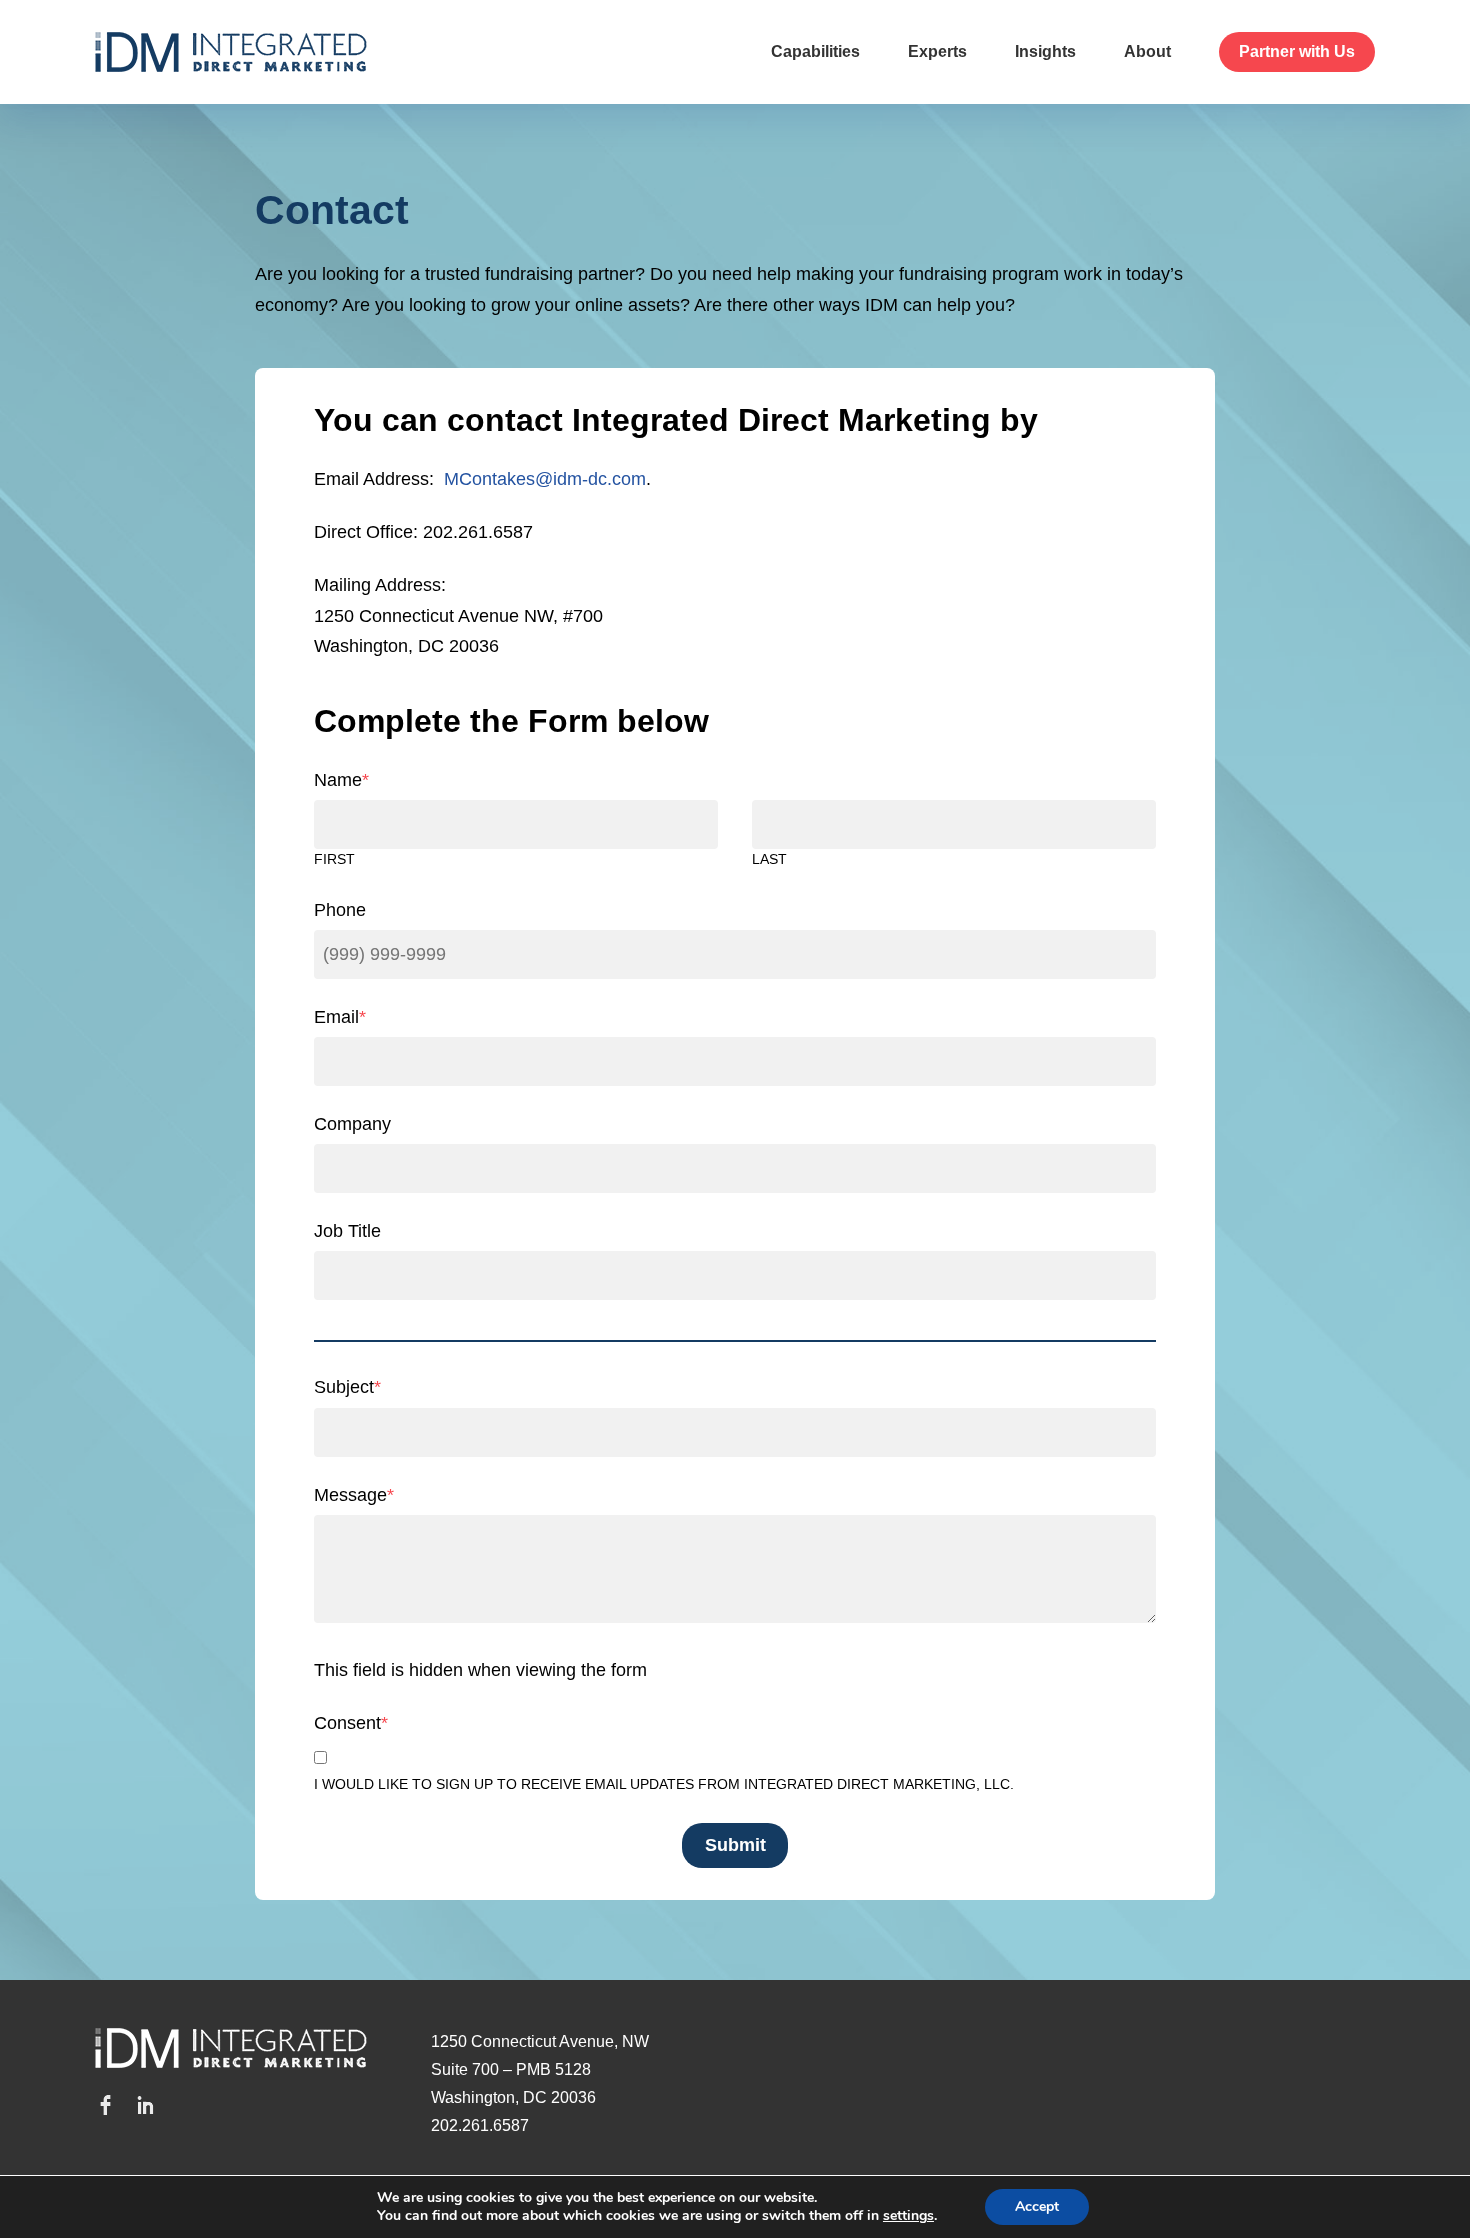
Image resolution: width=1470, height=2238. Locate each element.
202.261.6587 (480, 2125)
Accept (1037, 2206)
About (1147, 51)
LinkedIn (145, 2105)
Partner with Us (1297, 51)
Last (769, 859)
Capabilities (815, 51)
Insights (1045, 51)
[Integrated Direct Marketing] (231, 52)
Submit (735, 1845)
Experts (937, 51)
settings (908, 2216)
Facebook (105, 2105)
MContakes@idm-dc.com (545, 479)
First (334, 859)
